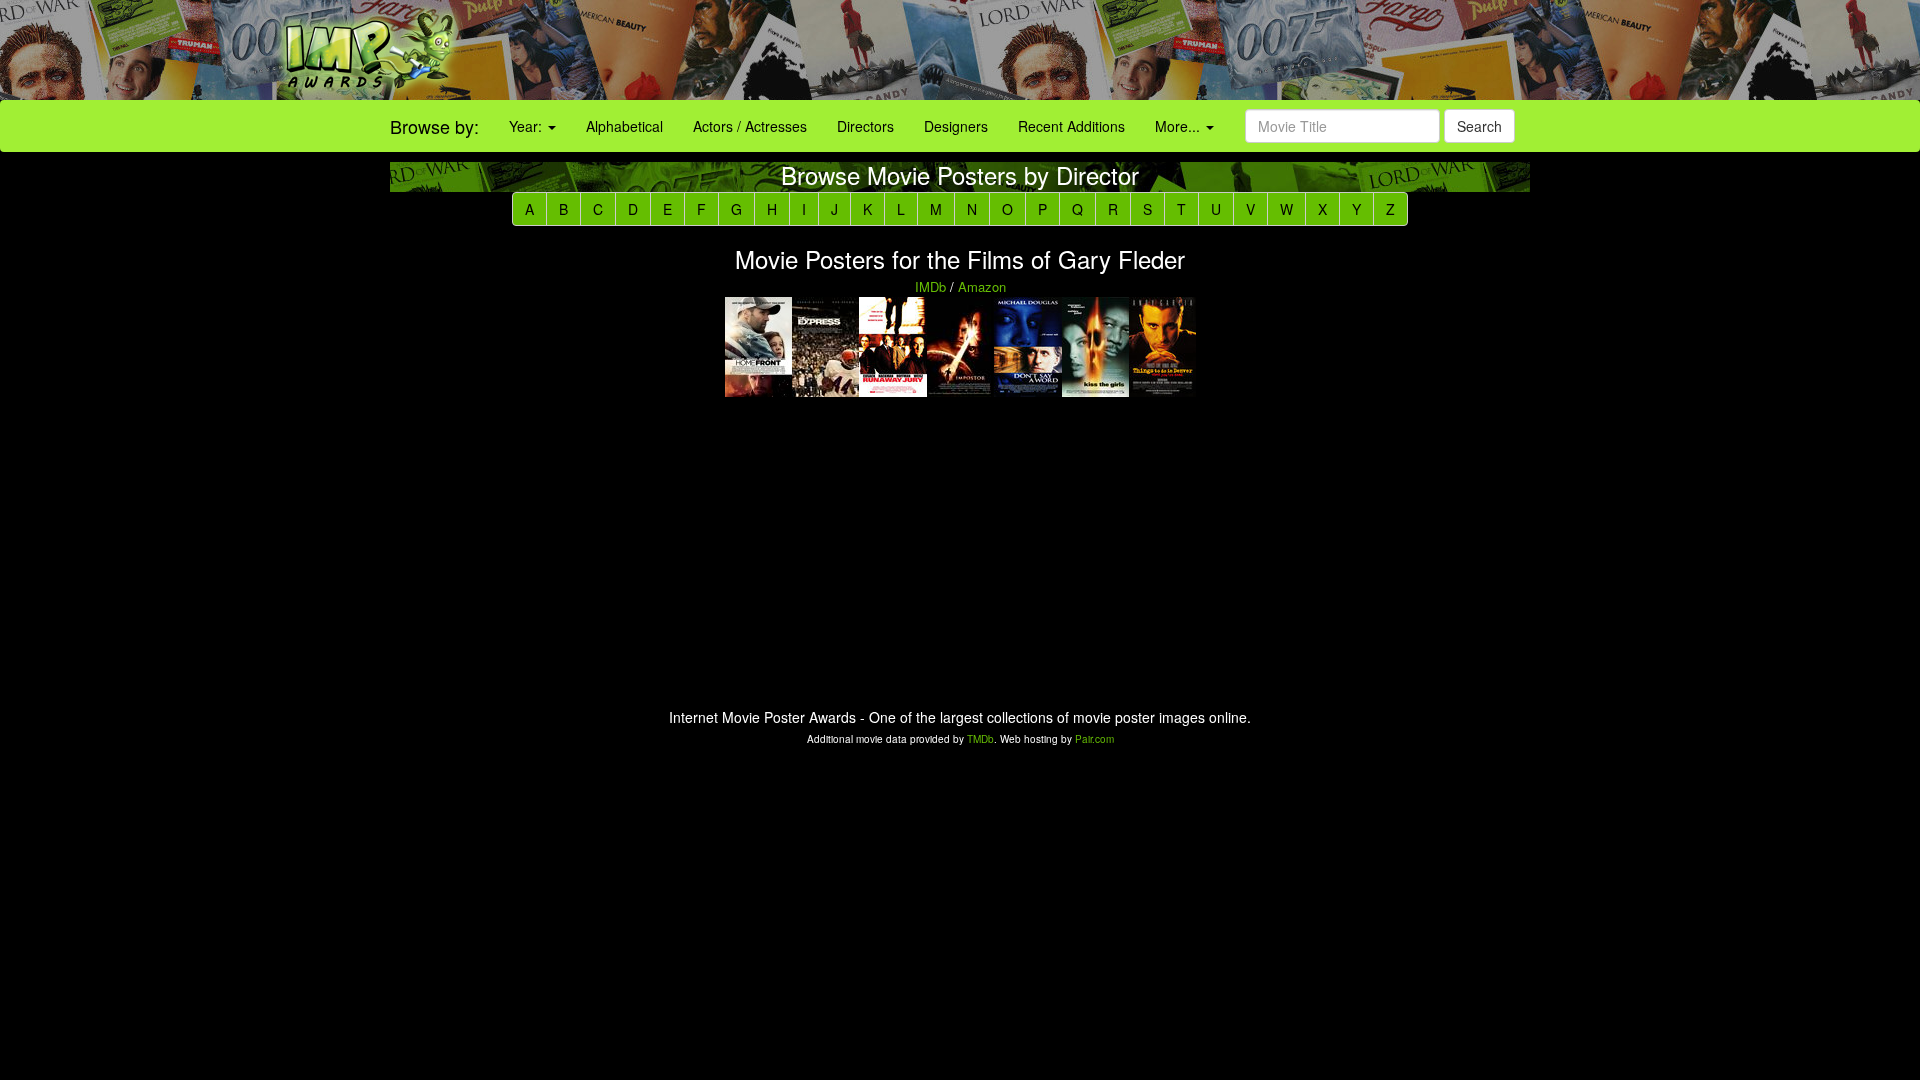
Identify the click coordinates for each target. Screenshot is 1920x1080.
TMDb (980, 739)
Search (1479, 126)
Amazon (982, 286)
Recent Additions (1071, 126)
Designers (956, 126)
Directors (865, 126)
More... (1179, 126)
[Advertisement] (1200, 50)
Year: (527, 126)
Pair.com (1094, 739)
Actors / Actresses (750, 126)
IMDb (930, 286)
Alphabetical (624, 126)
